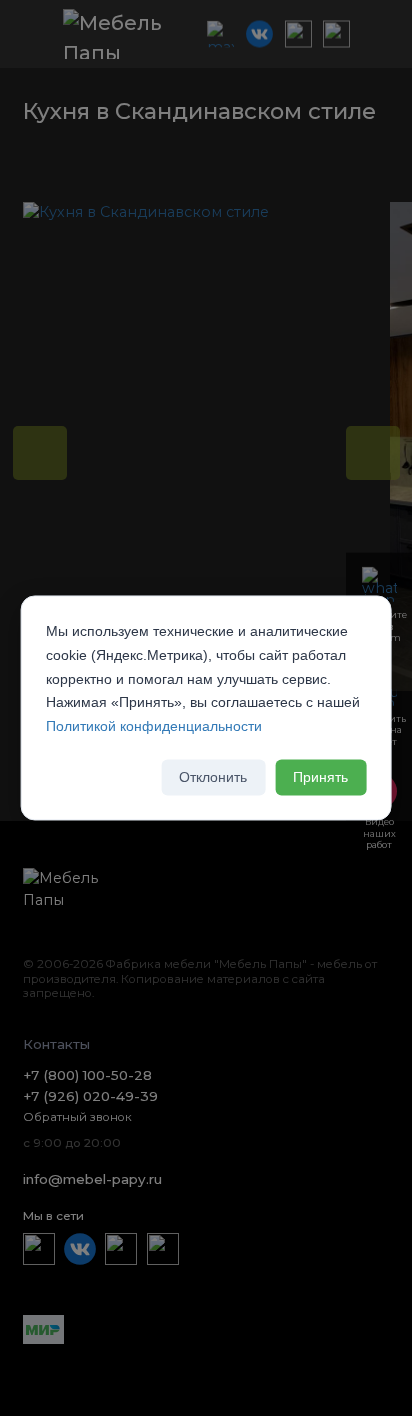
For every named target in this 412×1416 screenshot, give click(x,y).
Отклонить (213, 777)
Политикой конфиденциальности (154, 727)
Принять (320, 777)
